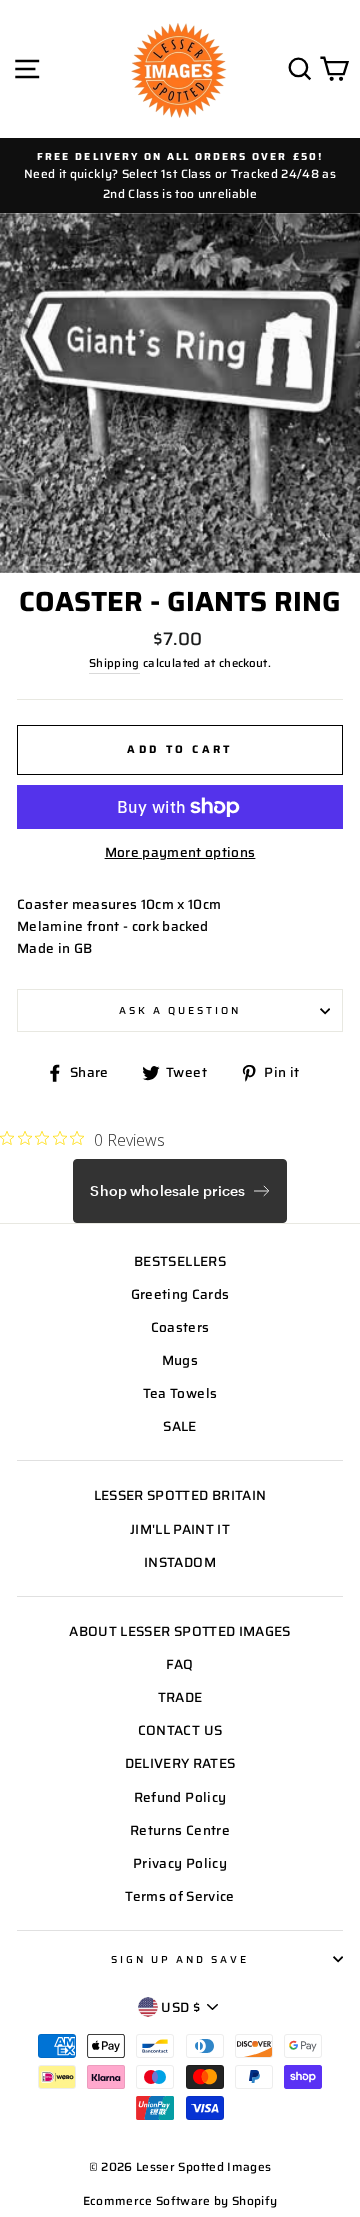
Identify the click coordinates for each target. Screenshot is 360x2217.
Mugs (180, 1360)
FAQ (179, 1664)
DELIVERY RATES (180, 1763)
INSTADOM (180, 1562)
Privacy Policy (180, 1863)
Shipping (114, 663)
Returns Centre (180, 1830)
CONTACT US (180, 1730)
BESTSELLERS (180, 1261)
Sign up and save (180, 1959)
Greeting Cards (180, 1294)
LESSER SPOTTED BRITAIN (180, 1495)
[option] (180, 175)
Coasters (180, 1327)
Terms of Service (179, 1896)
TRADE (180, 1697)
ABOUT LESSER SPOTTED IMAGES (179, 1631)
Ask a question (180, 1010)
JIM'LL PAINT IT (180, 1529)
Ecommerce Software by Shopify (180, 2200)
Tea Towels (180, 1393)
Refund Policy (180, 1797)
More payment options (180, 852)
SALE (179, 1426)
